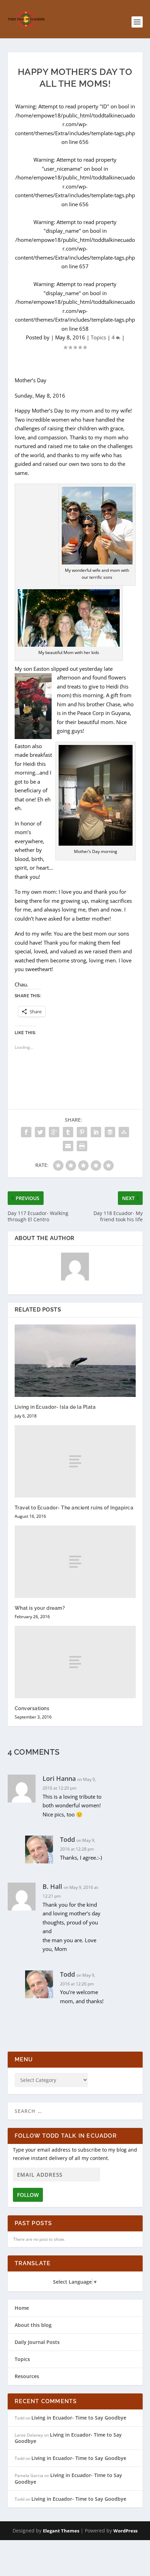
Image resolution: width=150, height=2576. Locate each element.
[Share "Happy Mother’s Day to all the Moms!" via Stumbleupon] (124, 1132)
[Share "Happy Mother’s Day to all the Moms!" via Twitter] (40, 1132)
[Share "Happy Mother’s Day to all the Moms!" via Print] (82, 1146)
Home (22, 2308)
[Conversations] (75, 1662)
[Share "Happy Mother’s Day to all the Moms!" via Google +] (54, 1132)
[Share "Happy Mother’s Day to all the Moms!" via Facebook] (26, 1132)
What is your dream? (40, 1608)
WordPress (125, 2531)
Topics (98, 337)
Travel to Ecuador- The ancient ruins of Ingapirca (74, 1508)
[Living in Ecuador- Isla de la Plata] (75, 1361)
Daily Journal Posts (37, 2342)
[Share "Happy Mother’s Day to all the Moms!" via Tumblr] (68, 1132)
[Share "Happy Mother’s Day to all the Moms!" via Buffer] (110, 1132)
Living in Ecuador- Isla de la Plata (55, 1407)
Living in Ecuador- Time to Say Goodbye (79, 2418)
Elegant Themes (61, 2531)
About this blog (33, 2325)
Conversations (32, 1708)
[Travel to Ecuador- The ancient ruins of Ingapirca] (75, 1461)
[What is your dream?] (75, 1562)
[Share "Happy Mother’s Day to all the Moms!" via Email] (68, 1146)
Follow (28, 2195)
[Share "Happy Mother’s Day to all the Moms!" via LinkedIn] (96, 1132)
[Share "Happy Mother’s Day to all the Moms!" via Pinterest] (82, 1132)
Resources (27, 2376)
